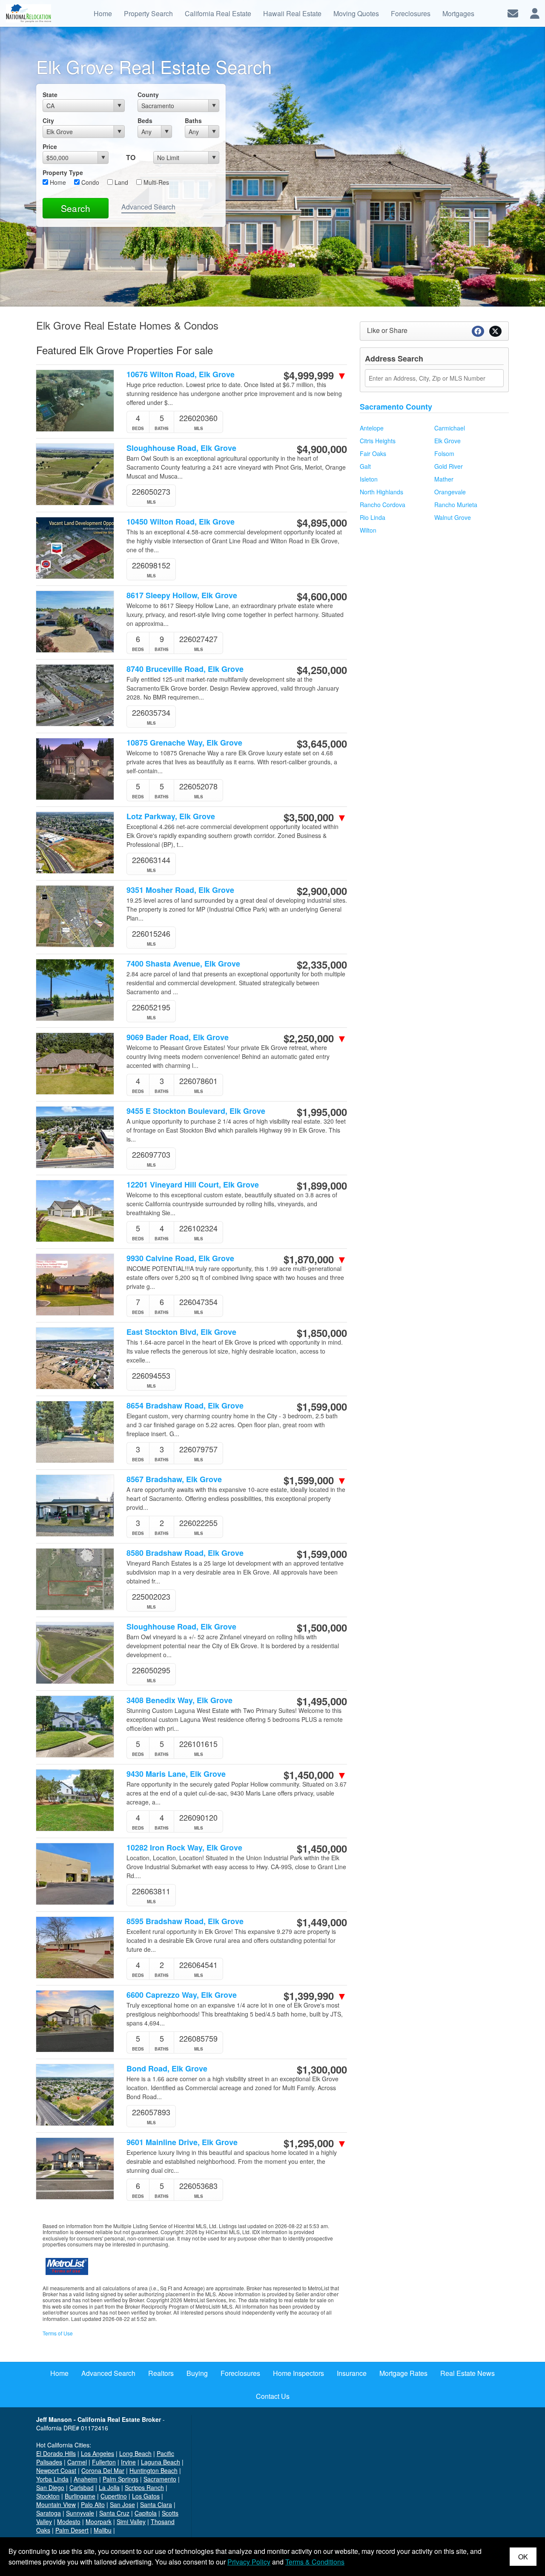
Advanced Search (148, 207)
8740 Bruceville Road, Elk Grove (185, 669)
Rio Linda (373, 517)
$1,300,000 (322, 2069)
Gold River (449, 466)
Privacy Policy (249, 2562)
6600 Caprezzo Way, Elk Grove (182, 1995)
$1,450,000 (315, 1775)
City (48, 120)
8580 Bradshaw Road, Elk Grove (185, 1553)
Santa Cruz (114, 2513)
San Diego (50, 2487)
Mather (444, 479)
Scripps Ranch (144, 2487)
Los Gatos (146, 2496)
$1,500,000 (322, 1627)
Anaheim (86, 2479)
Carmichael (450, 428)
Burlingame (80, 2496)
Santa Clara (156, 2504)
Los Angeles (98, 2453)
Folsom (444, 453)
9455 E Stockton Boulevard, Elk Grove (196, 1111)
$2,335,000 (322, 964)
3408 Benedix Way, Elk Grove (179, 1700)
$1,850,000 (322, 1333)
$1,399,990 (315, 1996)
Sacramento (160, 2479)
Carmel (77, 2462)
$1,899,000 (322, 1185)
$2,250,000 (315, 1038)
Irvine (128, 2462)
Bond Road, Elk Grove (167, 2069)
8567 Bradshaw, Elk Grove (174, 1479)
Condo (89, 182)
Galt (365, 466)
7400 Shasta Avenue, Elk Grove (183, 964)
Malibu (103, 2530)
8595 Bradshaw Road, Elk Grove (185, 1921)
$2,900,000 (322, 891)
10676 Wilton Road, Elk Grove (181, 374)
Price (50, 146)
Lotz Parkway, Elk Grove (171, 816)
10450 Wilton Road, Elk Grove (181, 522)
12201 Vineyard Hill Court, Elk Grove (193, 1185)
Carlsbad (82, 2487)
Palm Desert (72, 2530)
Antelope (372, 428)
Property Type (63, 172)
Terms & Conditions (315, 2562)
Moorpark (99, 2521)
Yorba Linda (52, 2479)
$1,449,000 (322, 1922)
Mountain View (56, 2504)
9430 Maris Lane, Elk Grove (176, 1774)
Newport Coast (56, 2470)
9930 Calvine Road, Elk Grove (180, 1258)
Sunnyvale (80, 2513)
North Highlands (381, 492)
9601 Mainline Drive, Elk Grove (182, 2142)
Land (120, 182)
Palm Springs (120, 2479)
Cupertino (114, 2496)
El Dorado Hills (56, 2453)
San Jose (122, 2504)
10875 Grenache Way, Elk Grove (184, 743)
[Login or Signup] (535, 13)
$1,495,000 (322, 1701)
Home (57, 182)
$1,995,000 (322, 1112)
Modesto (69, 2521)
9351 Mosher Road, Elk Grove (180, 890)
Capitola (146, 2513)
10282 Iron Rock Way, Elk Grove (184, 1848)
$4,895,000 (322, 522)
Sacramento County (396, 407)
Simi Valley (131, 2521)
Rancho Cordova (383, 505)
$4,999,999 (315, 375)
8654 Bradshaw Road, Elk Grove (185, 1406)
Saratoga (49, 2513)
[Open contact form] (513, 13)
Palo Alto (93, 2504)
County (148, 95)
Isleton (369, 479)
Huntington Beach (153, 2470)
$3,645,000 (322, 743)
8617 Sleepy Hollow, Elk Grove (182, 595)
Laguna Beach (161, 2462)
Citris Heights (378, 441)
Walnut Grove (453, 517)
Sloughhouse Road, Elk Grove (181, 448)
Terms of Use (58, 2333)
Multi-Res (155, 182)
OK (523, 2557)
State (50, 95)
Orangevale (450, 492)
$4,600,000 (322, 596)
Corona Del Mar (103, 2470)
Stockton (48, 2496)
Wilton (368, 530)
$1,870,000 (315, 1259)
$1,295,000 (315, 2143)
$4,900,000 (322, 449)
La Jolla (109, 2487)
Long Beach (135, 2453)
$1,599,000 (322, 1406)
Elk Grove (447, 441)
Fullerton (104, 2462)
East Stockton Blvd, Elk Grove (181, 1332)
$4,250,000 (322, 670)
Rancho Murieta (456, 505)
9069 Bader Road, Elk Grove (178, 1037)
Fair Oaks (373, 453)
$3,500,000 (315, 817)
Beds (145, 120)
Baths (193, 120)
